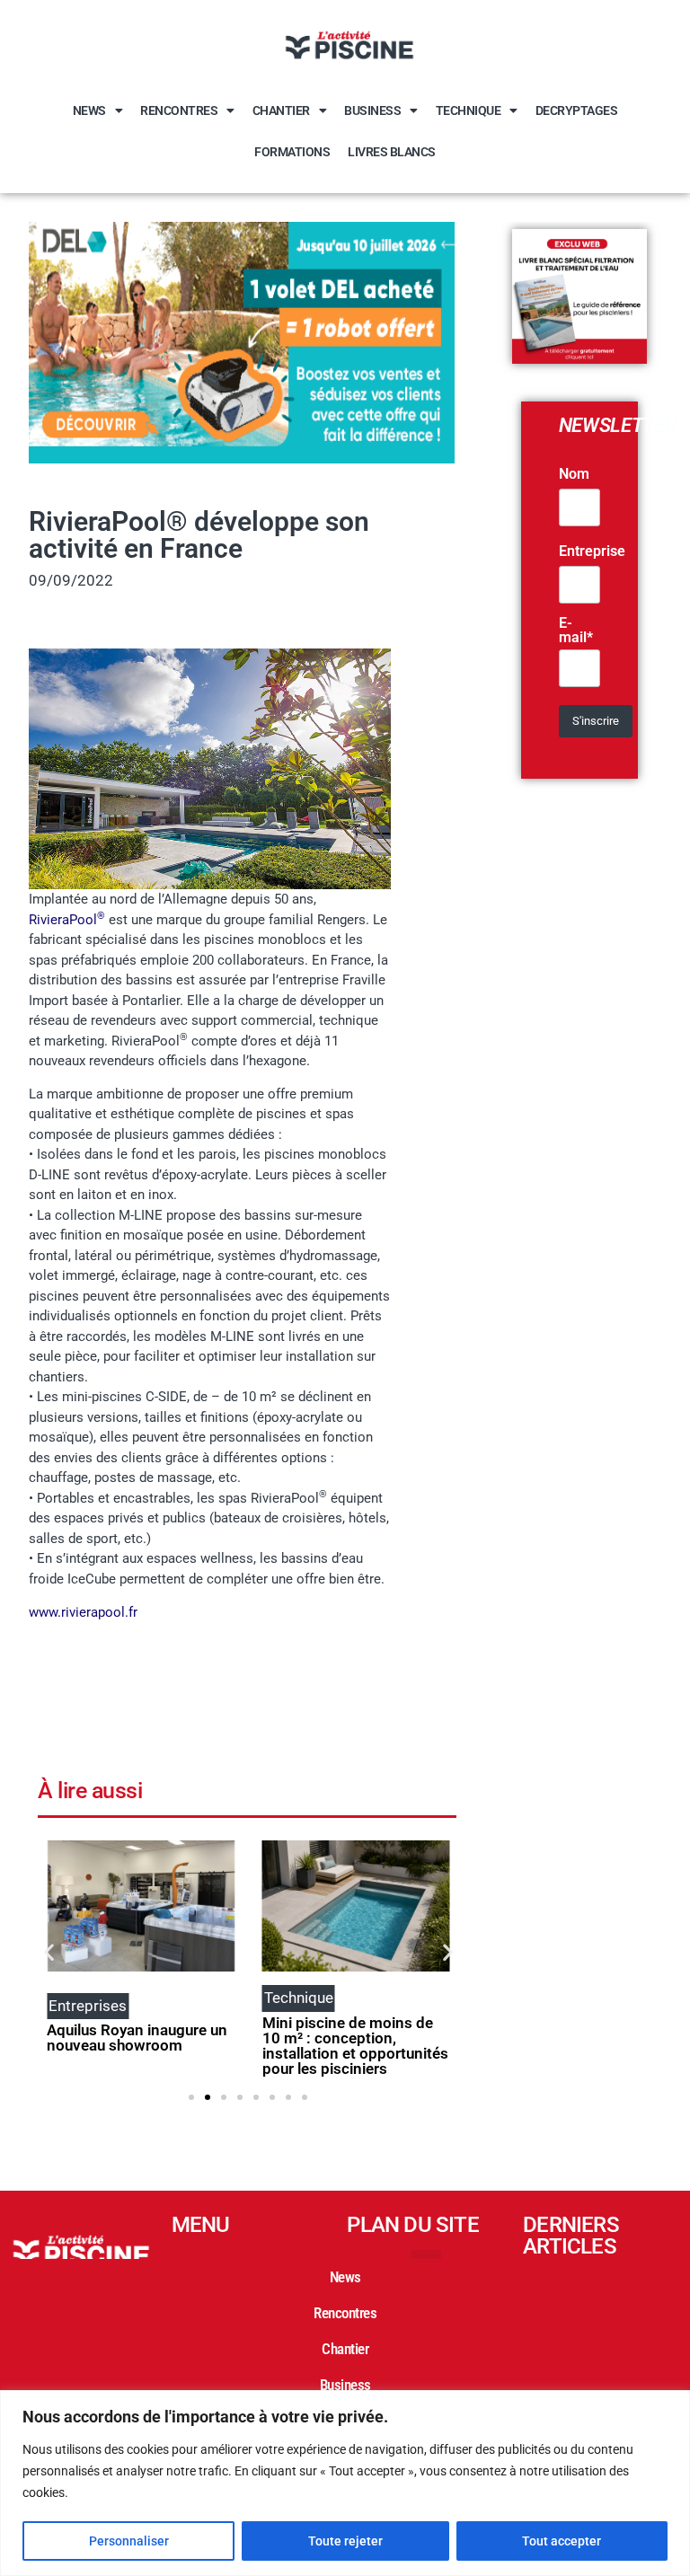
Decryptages (577, 110)
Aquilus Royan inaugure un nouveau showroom (137, 2038)
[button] (49, 1952)
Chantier (281, 110)
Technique (469, 110)
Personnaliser (129, 2541)
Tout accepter (562, 2541)
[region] (345, 2483)
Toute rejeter (345, 2541)
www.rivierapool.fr (83, 1612)
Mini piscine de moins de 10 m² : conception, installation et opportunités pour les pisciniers (355, 2046)
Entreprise (592, 551)
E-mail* (576, 631)
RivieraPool (67, 920)
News (89, 110)
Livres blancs (392, 152)
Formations (292, 152)
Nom (574, 474)
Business (372, 110)
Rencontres (179, 110)
